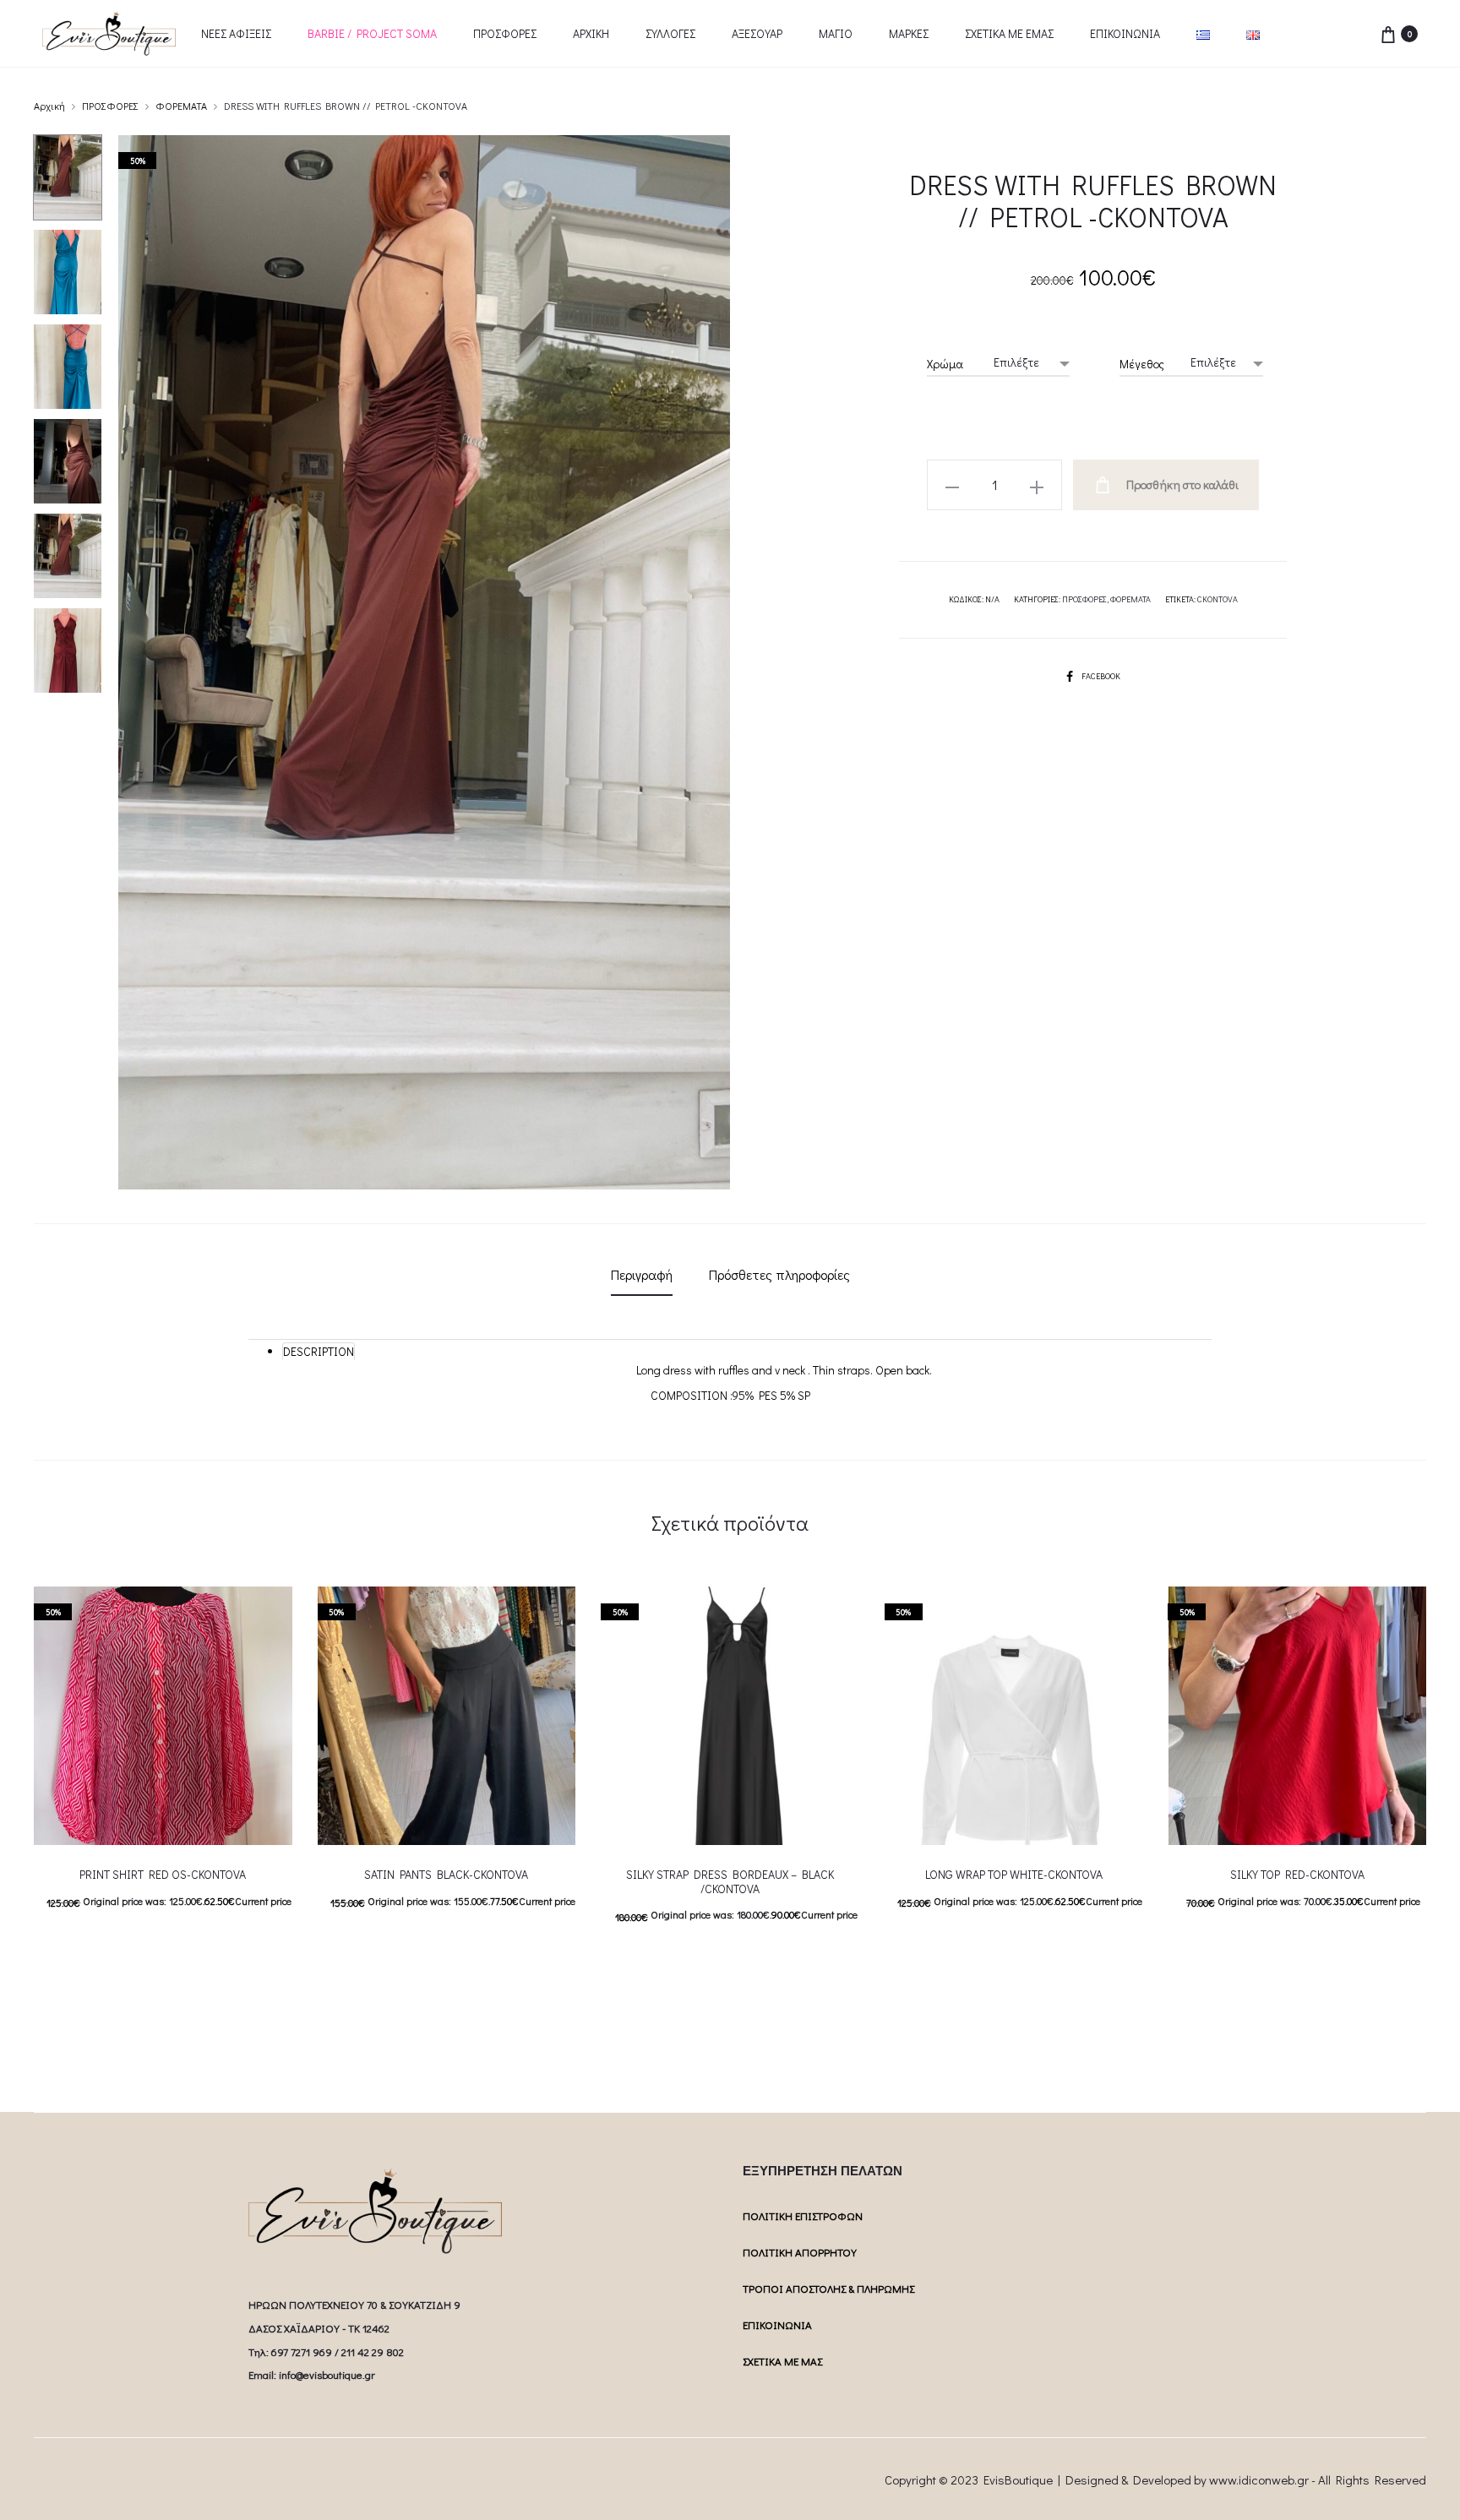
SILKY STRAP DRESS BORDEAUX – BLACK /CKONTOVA (730, 1881)
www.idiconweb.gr (1259, 2479)
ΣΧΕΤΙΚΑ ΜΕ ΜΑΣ (782, 2361)
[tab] (642, 1275)
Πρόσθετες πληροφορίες (779, 1274)
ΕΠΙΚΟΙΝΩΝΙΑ (1125, 33)
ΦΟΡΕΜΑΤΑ (181, 106)
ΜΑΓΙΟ (836, 33)
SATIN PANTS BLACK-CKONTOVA (446, 1874)
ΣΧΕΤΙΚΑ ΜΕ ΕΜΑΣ (1009, 33)
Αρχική (49, 106)
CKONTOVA (1218, 599)
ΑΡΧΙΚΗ (591, 33)
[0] (1388, 33)
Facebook (1101, 676)
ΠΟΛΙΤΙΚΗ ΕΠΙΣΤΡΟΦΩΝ (803, 2215)
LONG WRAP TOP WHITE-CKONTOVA (1014, 1874)
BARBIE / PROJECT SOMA (372, 33)
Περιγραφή (642, 1274)
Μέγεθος (1142, 364)
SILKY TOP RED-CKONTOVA (1297, 1874)
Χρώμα (945, 364)
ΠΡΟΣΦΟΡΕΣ (505, 33)
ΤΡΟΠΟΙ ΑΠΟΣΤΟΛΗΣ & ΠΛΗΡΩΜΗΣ (828, 2288)
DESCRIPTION (319, 1351)
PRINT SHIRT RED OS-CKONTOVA (163, 1874)
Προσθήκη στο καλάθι (1181, 484)
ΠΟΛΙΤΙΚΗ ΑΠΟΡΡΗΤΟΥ (800, 2252)
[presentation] (611, 1716)
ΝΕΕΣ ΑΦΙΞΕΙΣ (236, 33)
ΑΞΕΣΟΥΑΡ (757, 33)
